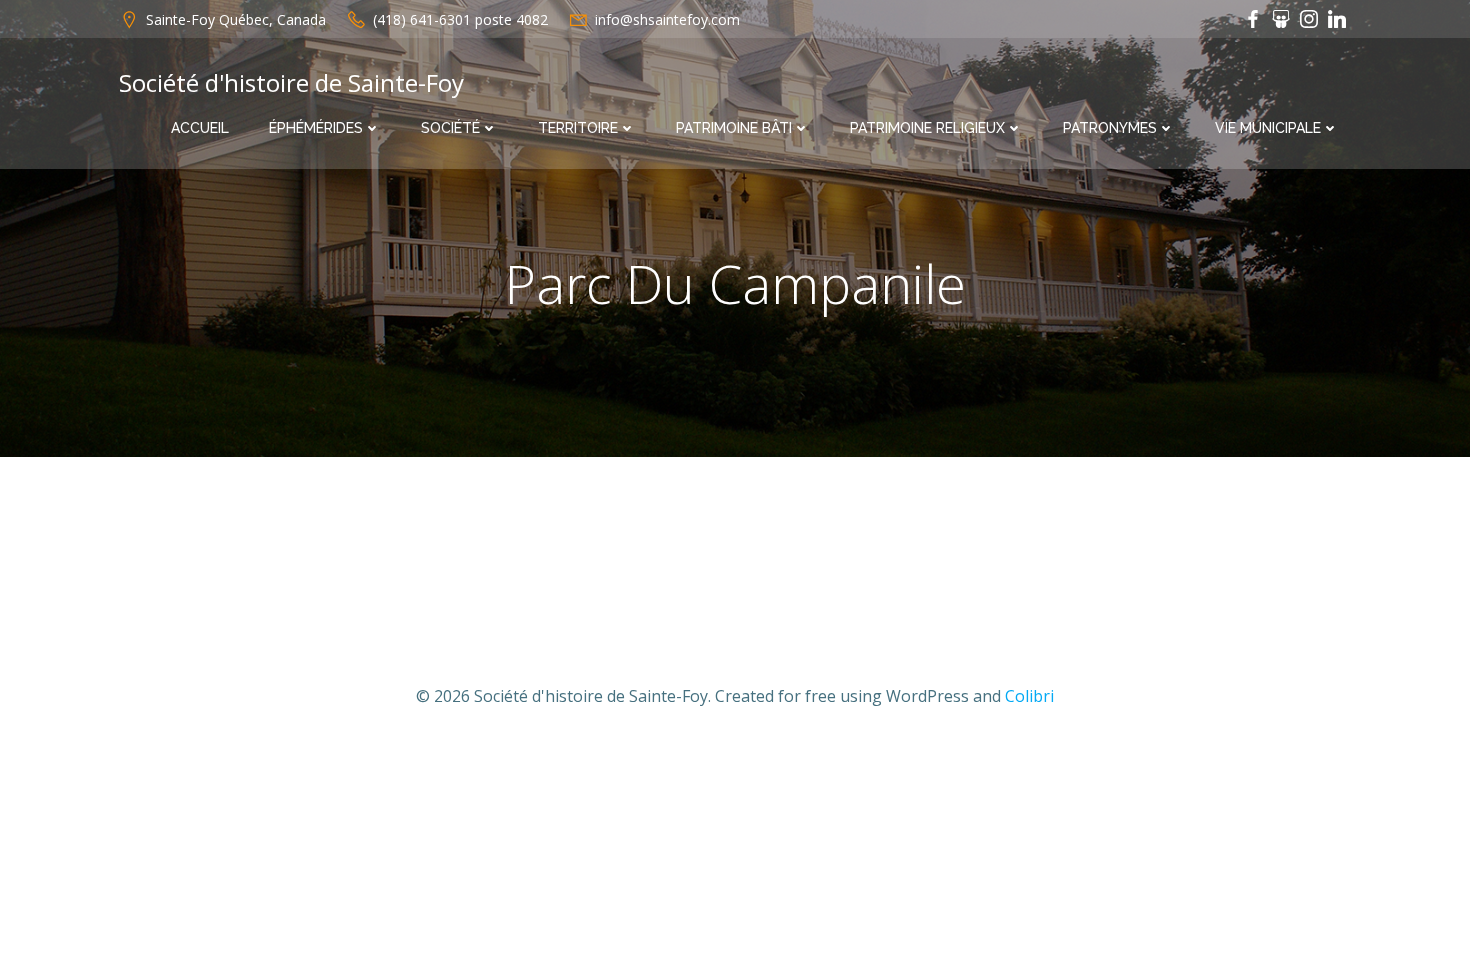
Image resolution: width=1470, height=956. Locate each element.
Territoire (578, 128)
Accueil (200, 128)
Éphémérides (316, 128)
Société (450, 128)
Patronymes (1110, 128)
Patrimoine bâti (734, 128)
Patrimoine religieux (927, 128)
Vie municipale (1268, 128)
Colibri (1029, 696)
